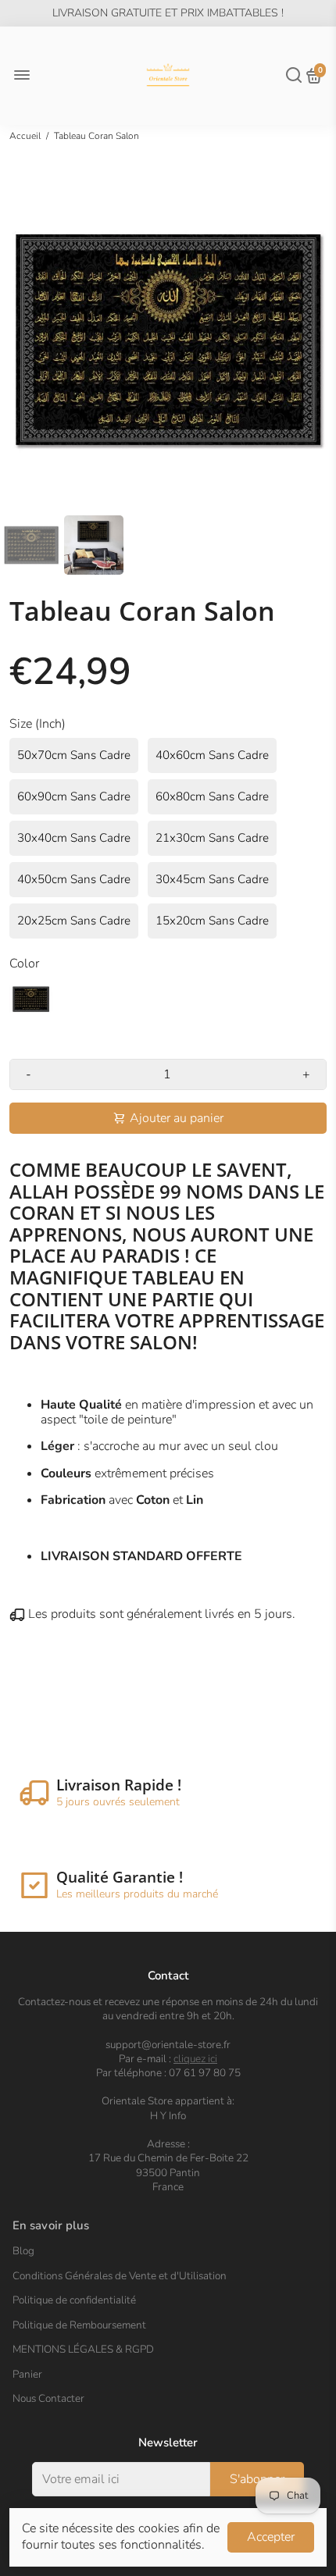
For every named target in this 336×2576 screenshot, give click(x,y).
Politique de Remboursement (79, 2325)
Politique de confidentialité (74, 2300)
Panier (27, 2375)
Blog (23, 2251)
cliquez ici (195, 2059)
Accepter (271, 2537)
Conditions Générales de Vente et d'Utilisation (120, 2276)
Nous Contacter (48, 2399)
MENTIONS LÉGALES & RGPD (83, 2350)
